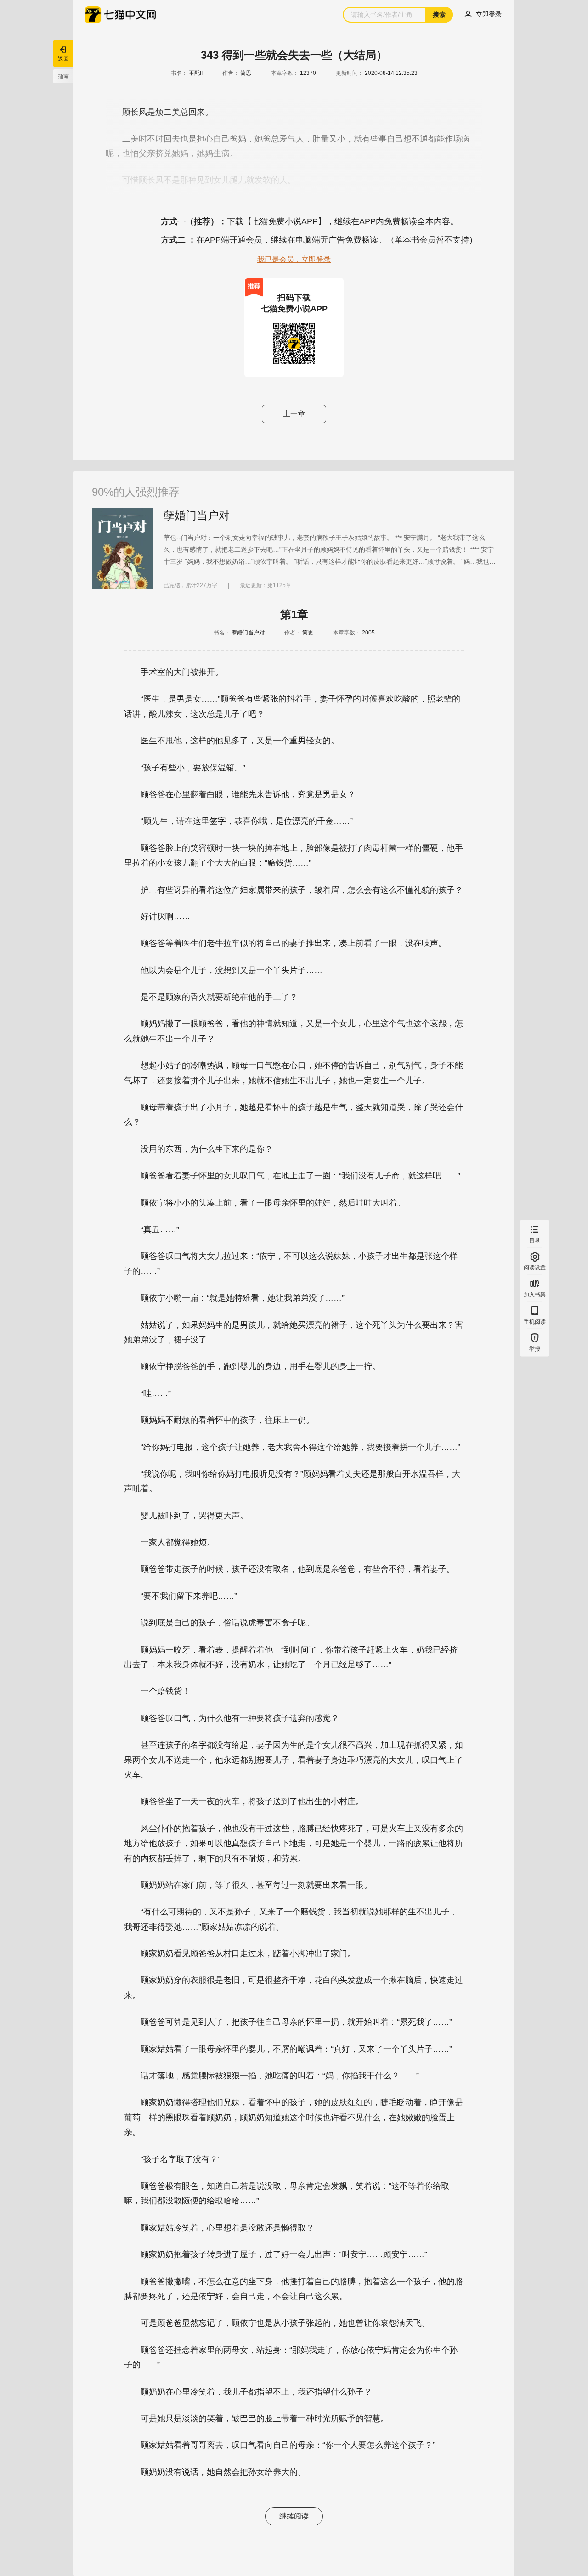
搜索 (439, 15)
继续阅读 (294, 2516)
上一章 (294, 414)
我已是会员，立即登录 (294, 259)
